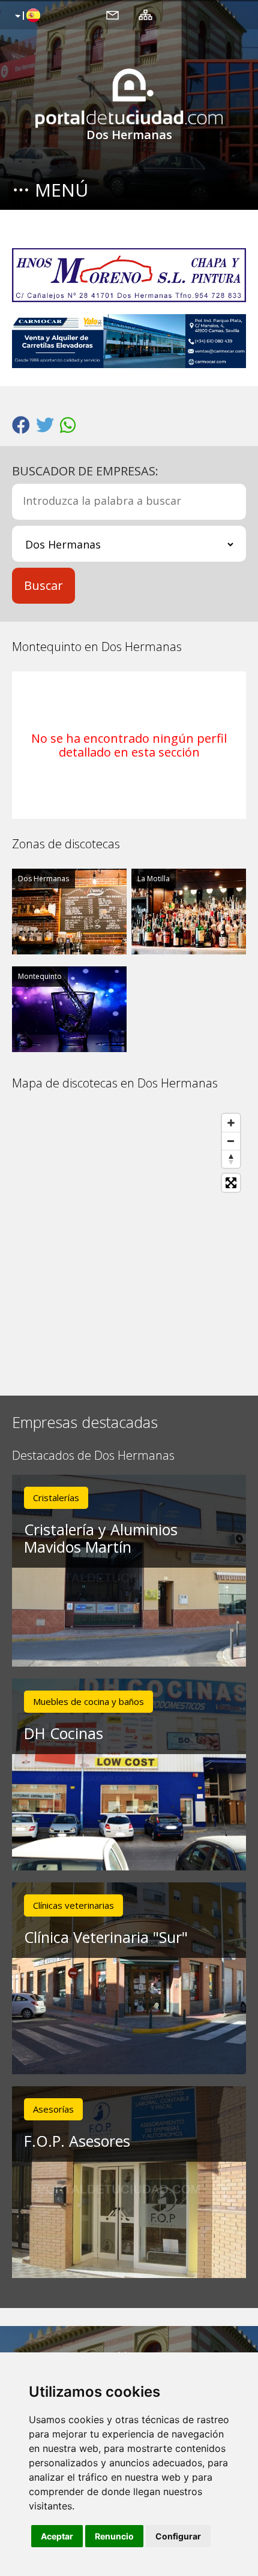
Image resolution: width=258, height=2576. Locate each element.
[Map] (129, 1243)
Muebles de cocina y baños (88, 1701)
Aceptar (57, 2536)
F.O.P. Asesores (77, 2141)
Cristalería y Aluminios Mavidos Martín (101, 1538)
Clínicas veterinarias (73, 1905)
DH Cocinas (64, 1733)
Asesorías (53, 2109)
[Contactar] (112, 14)
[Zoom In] (231, 1123)
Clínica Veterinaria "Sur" (106, 1937)
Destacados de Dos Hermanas (93, 1456)
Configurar (178, 2536)
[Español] (26, 16)
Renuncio (114, 2536)
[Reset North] (231, 1159)
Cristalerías (56, 1498)
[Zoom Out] (231, 1141)
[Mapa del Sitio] (145, 14)
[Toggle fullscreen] (231, 1183)
